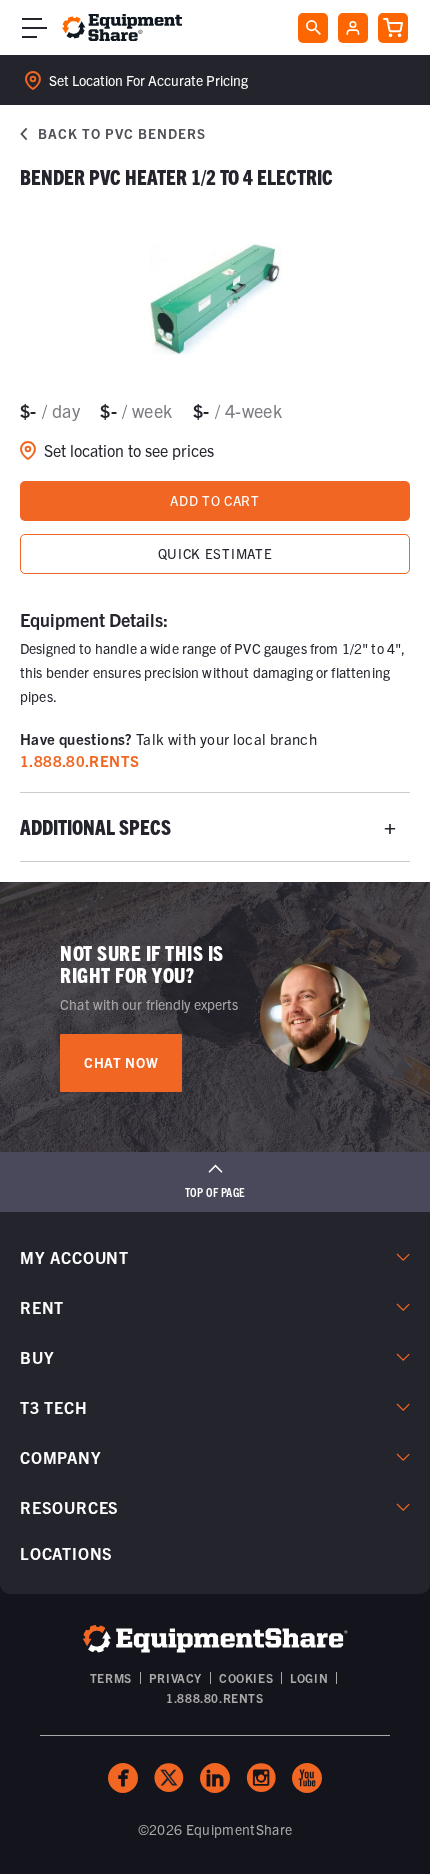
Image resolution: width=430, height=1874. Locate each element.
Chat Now (121, 1062)
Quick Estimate (215, 553)
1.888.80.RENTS (214, 1697)
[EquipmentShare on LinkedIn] (215, 1778)
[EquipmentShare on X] (169, 1778)
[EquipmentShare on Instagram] (261, 1778)
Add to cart (214, 500)
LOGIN (309, 1677)
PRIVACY (175, 1677)
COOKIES (246, 1677)
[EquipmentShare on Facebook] (123, 1778)
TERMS (111, 1677)
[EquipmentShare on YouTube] (307, 1778)
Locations (66, 1553)
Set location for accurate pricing (148, 80)
